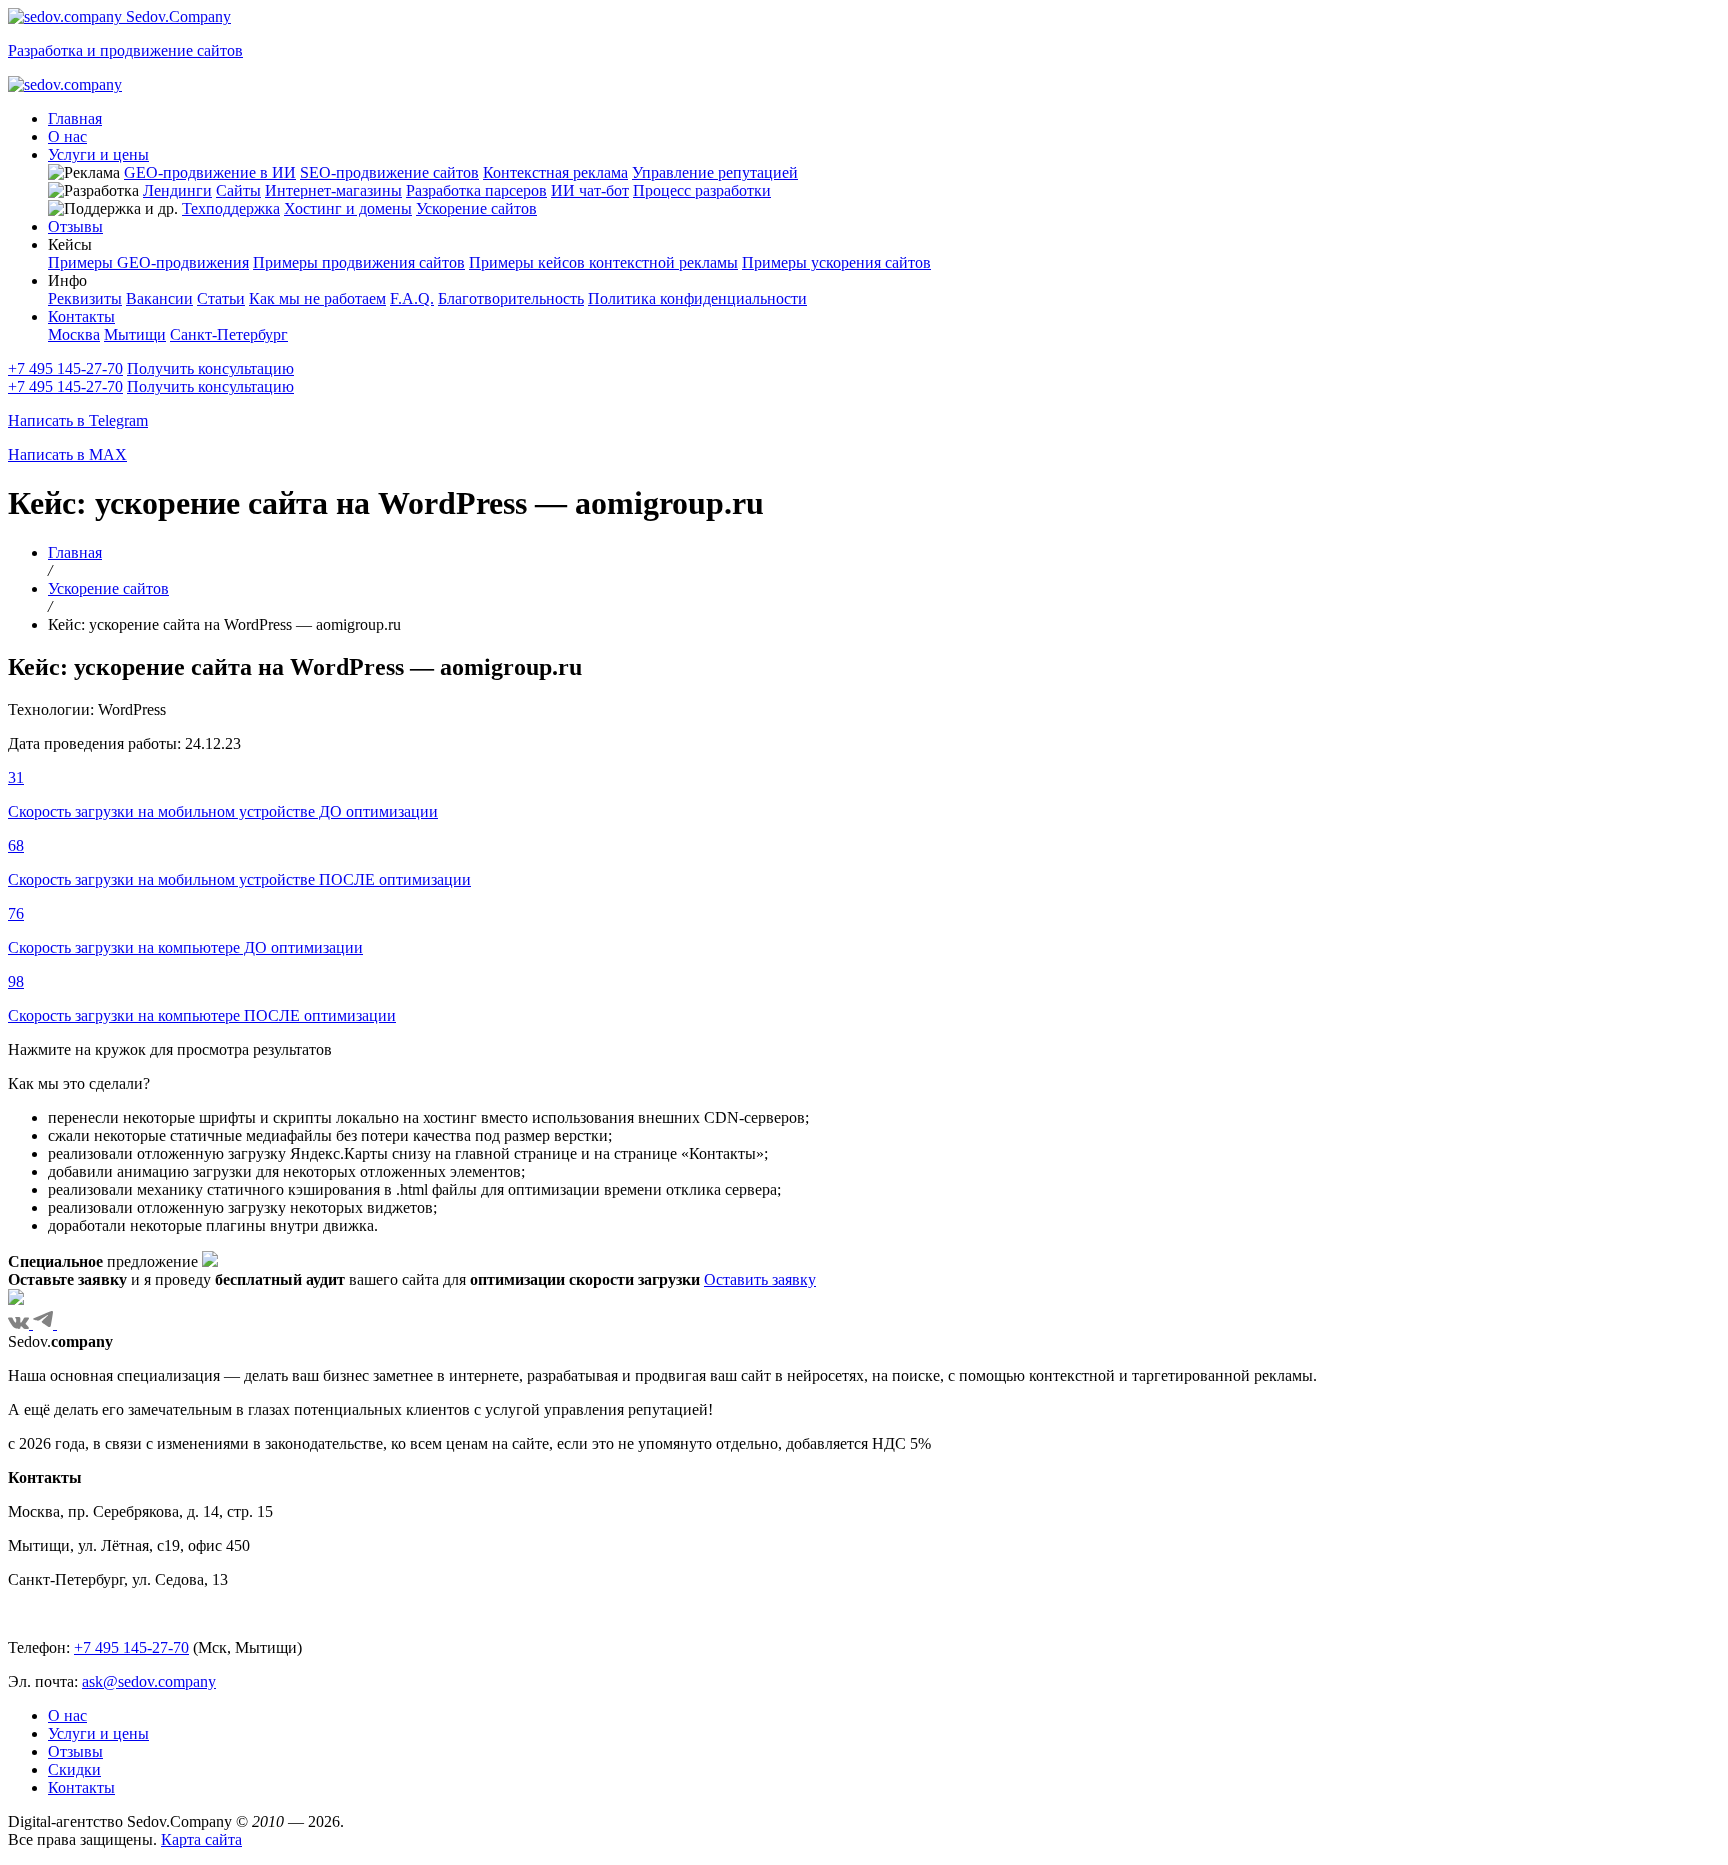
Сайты (238, 190)
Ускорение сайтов (476, 208)
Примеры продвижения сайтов (359, 262)
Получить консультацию (210, 368)
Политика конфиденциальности (697, 298)
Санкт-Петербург (229, 334)
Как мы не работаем (317, 298)
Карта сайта (201, 1839)
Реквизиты (85, 298)
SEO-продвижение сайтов (389, 172)
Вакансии (159, 298)
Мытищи (135, 334)
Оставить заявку (760, 1279)
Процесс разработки (702, 190)
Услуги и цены (98, 154)
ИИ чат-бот (590, 190)
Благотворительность (511, 298)
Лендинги (177, 190)
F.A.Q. (412, 298)
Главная (75, 118)
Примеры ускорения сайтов (836, 262)
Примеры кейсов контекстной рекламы (603, 262)
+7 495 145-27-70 (65, 368)
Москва (74, 334)
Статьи (221, 298)
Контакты (81, 316)
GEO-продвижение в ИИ (210, 172)
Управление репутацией (715, 172)
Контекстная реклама (555, 172)
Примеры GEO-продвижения (148, 262)
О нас (67, 136)
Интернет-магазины (333, 190)
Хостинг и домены (348, 208)
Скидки (74, 1769)
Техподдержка (231, 208)
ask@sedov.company (149, 1681)
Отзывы (75, 226)
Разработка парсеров (476, 190)
